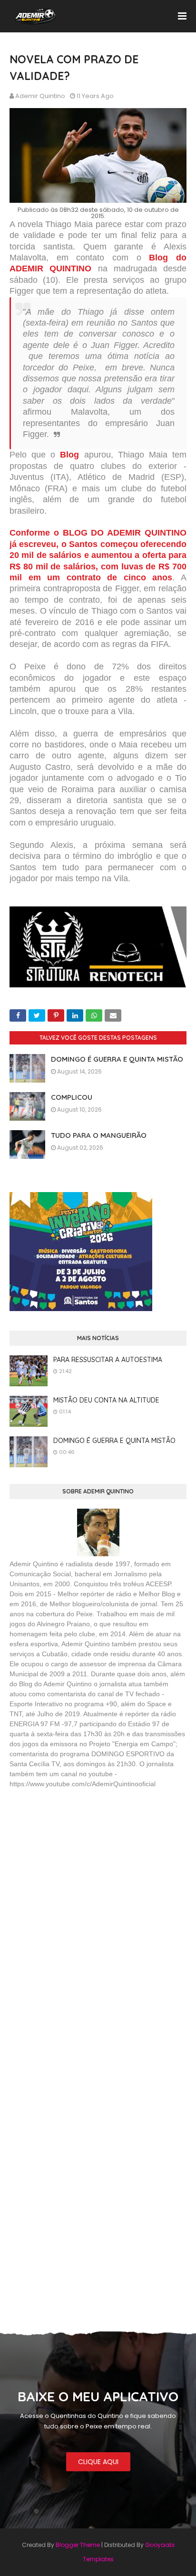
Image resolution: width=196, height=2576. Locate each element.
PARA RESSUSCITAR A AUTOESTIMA (108, 1360)
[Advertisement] (81, 1865)
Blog (69, 455)
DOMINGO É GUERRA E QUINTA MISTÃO (117, 1059)
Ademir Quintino (40, 96)
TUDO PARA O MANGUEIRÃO (99, 1135)
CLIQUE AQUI (98, 2462)
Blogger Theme (78, 2545)
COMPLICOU (72, 1097)
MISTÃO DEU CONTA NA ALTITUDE (106, 1400)
